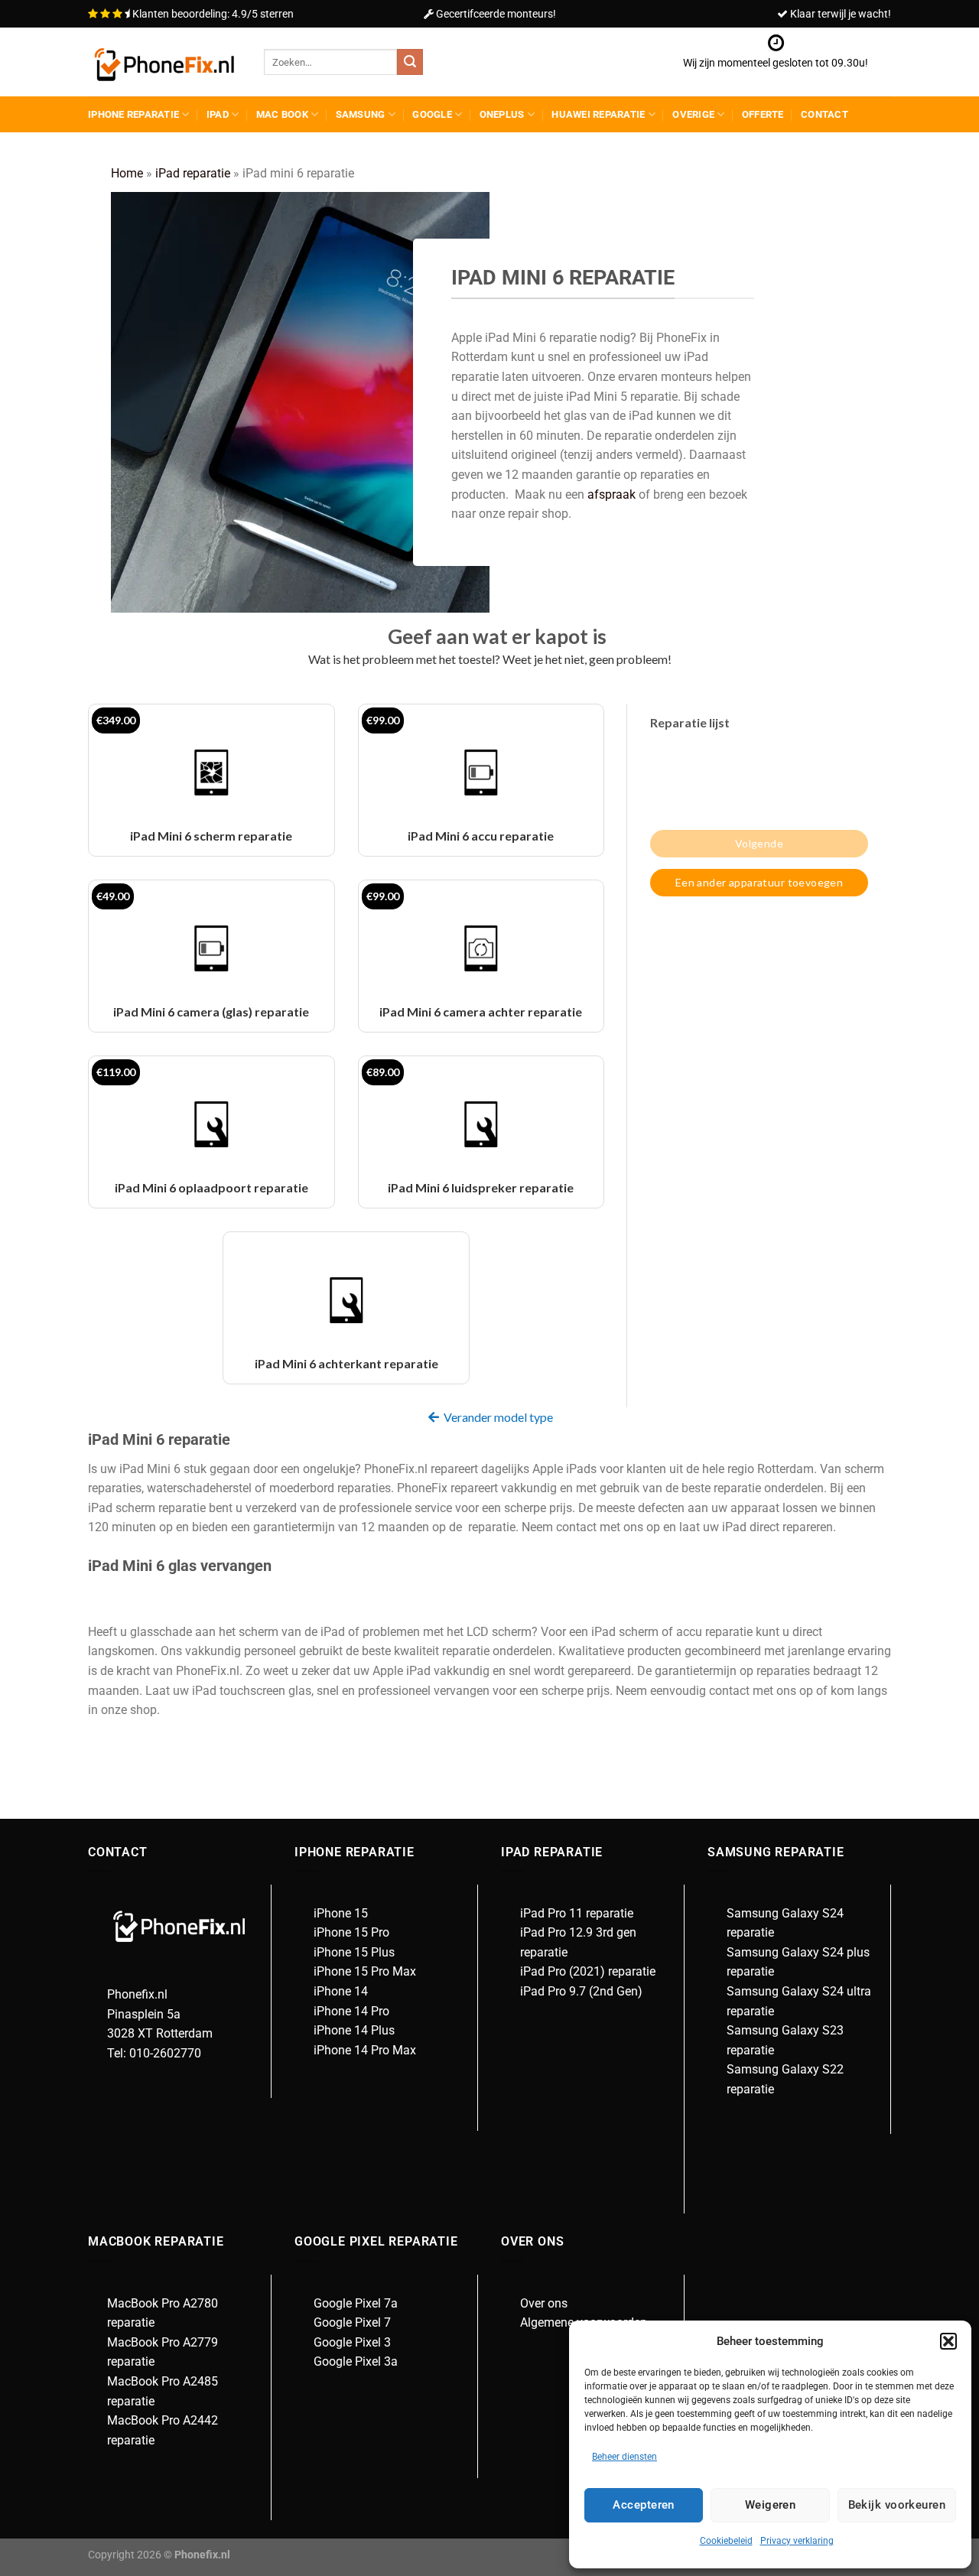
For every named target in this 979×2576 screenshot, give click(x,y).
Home (127, 173)
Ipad (218, 114)
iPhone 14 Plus (354, 2030)
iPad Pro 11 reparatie (577, 1913)
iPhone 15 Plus (354, 1952)
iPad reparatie (193, 173)
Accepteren (644, 2505)
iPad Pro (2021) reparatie (588, 1971)
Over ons (544, 2303)
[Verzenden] (410, 62)
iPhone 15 (341, 1913)
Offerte (763, 114)
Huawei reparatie (598, 114)
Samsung (361, 114)
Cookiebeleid (726, 2541)
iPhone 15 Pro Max (365, 1971)
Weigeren (771, 2505)
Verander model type (498, 1417)
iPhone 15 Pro (351, 1932)
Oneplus (502, 114)
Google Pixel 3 (352, 2342)
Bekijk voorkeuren (897, 2505)
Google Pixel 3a (356, 2361)
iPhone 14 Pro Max (365, 2050)
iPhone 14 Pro (351, 2011)
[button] (948, 2341)
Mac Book (282, 114)
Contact (825, 114)
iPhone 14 (341, 1991)
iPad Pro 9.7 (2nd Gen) (581, 1991)
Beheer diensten (624, 2457)
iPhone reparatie (133, 114)
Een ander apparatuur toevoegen (759, 882)
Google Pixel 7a (356, 2303)
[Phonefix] (164, 62)
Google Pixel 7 (352, 2322)
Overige (693, 114)
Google (432, 114)
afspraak (611, 494)
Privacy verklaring (797, 2541)
